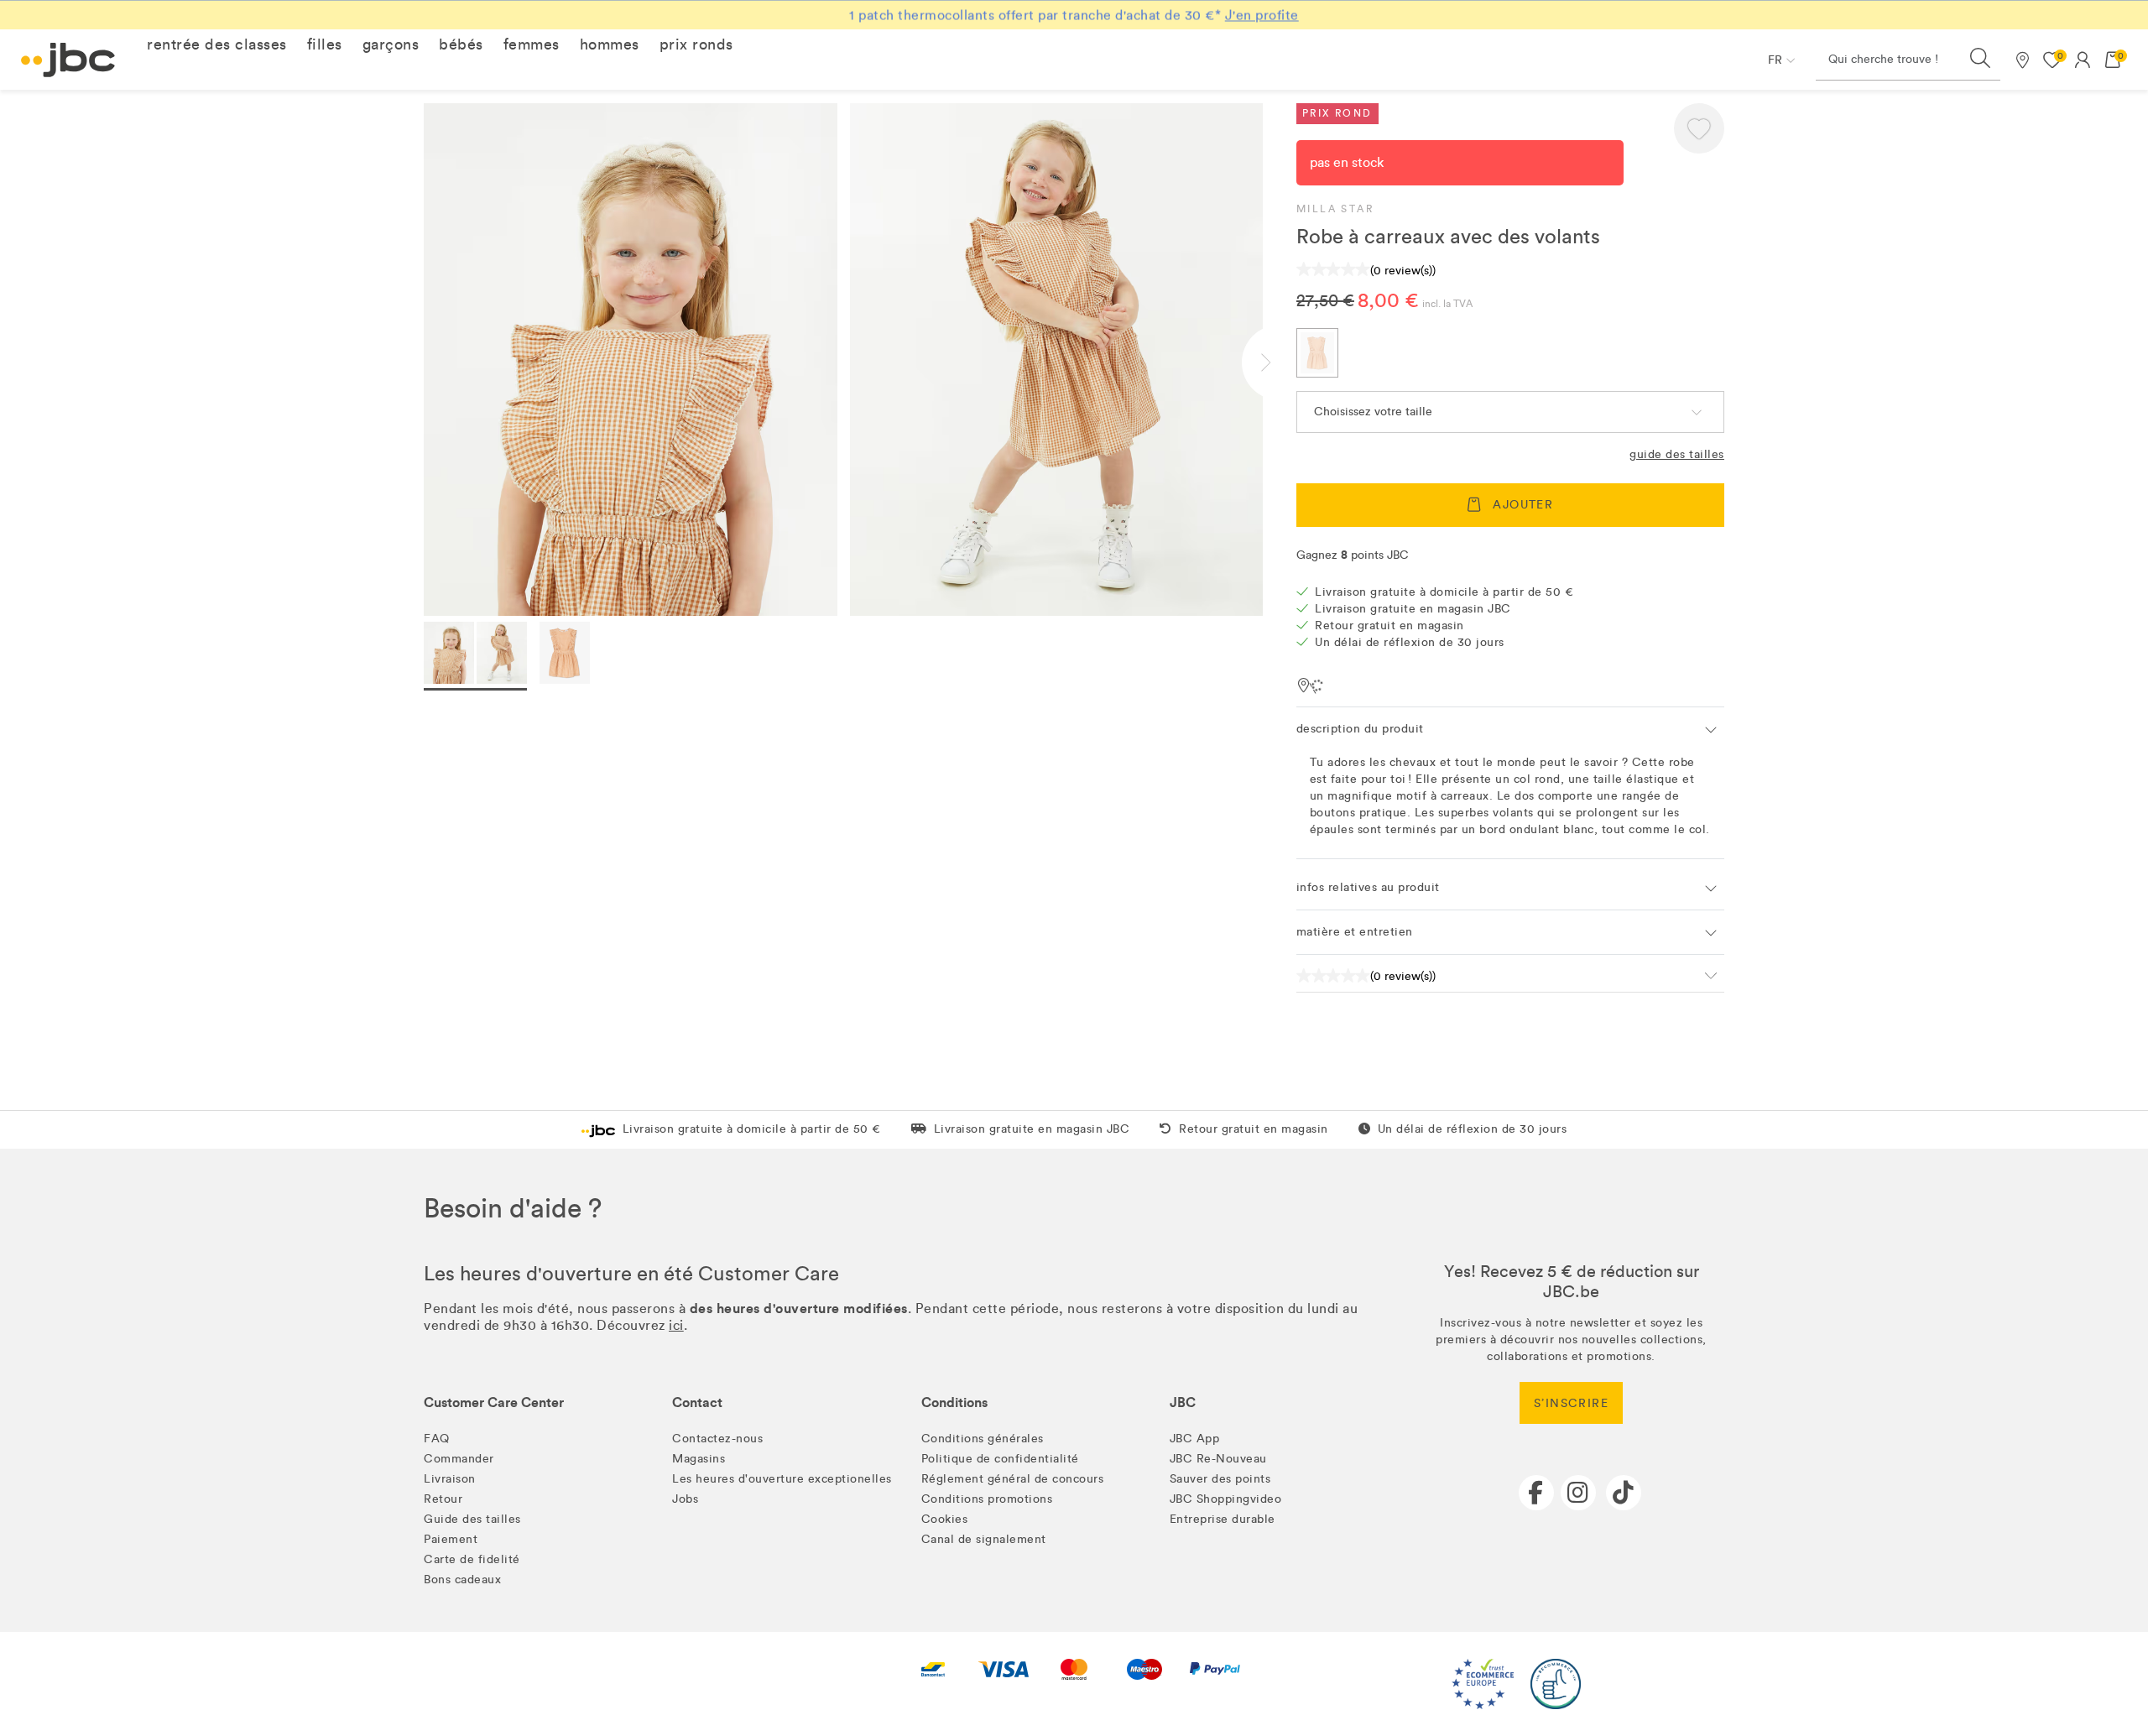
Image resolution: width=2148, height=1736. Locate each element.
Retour (443, 1499)
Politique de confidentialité (1000, 1459)
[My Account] (2083, 60)
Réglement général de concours (1013, 1479)
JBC (1183, 1402)
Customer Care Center (494, 1402)
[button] (217, 44)
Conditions (954, 1402)
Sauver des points (1220, 1479)
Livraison (450, 1479)
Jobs (685, 1499)
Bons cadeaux (462, 1580)
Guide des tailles (1677, 454)
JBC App (1195, 1439)
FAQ (437, 1439)
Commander (459, 1459)
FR (1775, 60)
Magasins (699, 1459)
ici (676, 1325)
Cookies (945, 1519)
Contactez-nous (717, 1439)
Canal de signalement (984, 1539)
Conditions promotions (987, 1499)
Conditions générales (983, 1439)
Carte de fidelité (472, 1559)
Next (1280, 362)
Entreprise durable (1223, 1519)
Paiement (451, 1539)
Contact (697, 1402)
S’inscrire (1571, 1403)
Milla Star (1335, 209)
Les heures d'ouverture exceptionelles (782, 1479)
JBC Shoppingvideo (1226, 1499)
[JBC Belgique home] (68, 60)
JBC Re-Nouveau (1218, 1459)
